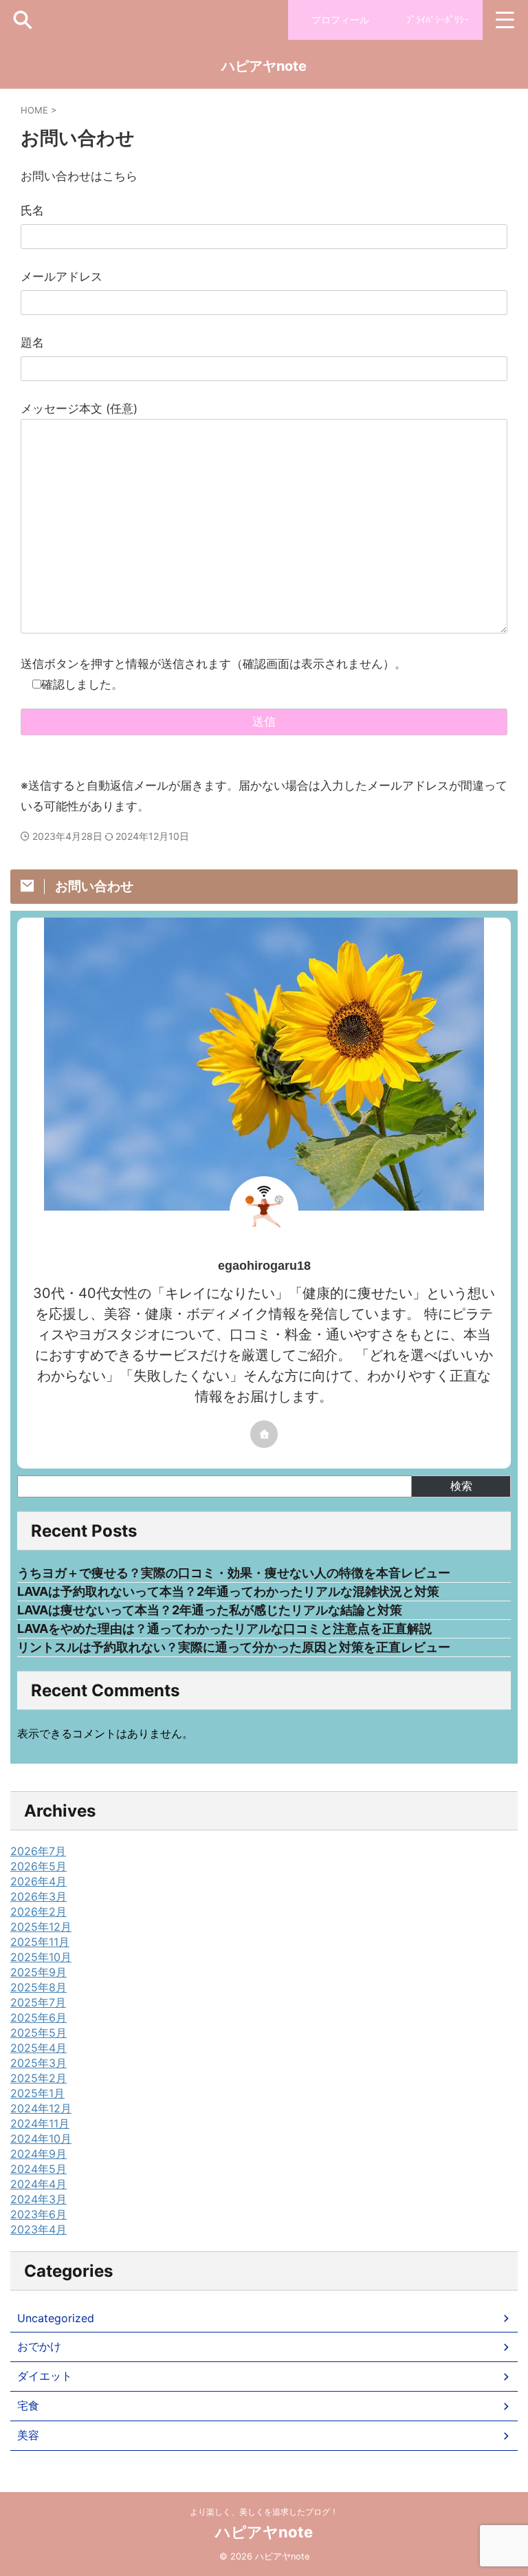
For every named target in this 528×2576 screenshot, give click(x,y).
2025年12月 (41, 1927)
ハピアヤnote (264, 66)
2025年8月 (38, 1987)
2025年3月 (38, 2063)
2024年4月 (38, 2184)
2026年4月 (38, 1881)
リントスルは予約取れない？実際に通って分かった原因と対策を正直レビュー (234, 1647)
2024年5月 (38, 2169)
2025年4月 (38, 2048)
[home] (264, 1434)
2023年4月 (38, 2229)
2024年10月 (41, 2139)
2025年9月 (38, 1972)
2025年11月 (40, 1942)
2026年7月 (38, 1851)
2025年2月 (38, 2078)
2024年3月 (38, 2199)
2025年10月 (41, 1957)
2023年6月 (38, 2214)
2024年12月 (41, 2108)
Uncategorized (56, 2318)
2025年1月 (37, 2093)
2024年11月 (40, 2123)
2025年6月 (38, 2017)
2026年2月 (38, 1912)
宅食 (28, 2405)
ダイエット (45, 2376)
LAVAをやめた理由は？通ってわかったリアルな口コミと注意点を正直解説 (224, 1628)
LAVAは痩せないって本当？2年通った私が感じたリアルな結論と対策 (210, 1610)
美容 (28, 2435)
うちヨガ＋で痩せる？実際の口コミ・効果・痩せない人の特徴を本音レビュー (234, 1573)
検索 (461, 1486)
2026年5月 (38, 1866)
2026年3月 (38, 1896)
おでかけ (39, 2346)
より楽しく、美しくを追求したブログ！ (264, 2512)
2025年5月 (38, 2033)
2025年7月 (38, 2002)
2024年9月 (38, 2154)
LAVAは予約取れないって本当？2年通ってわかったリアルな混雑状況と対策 (228, 1591)
